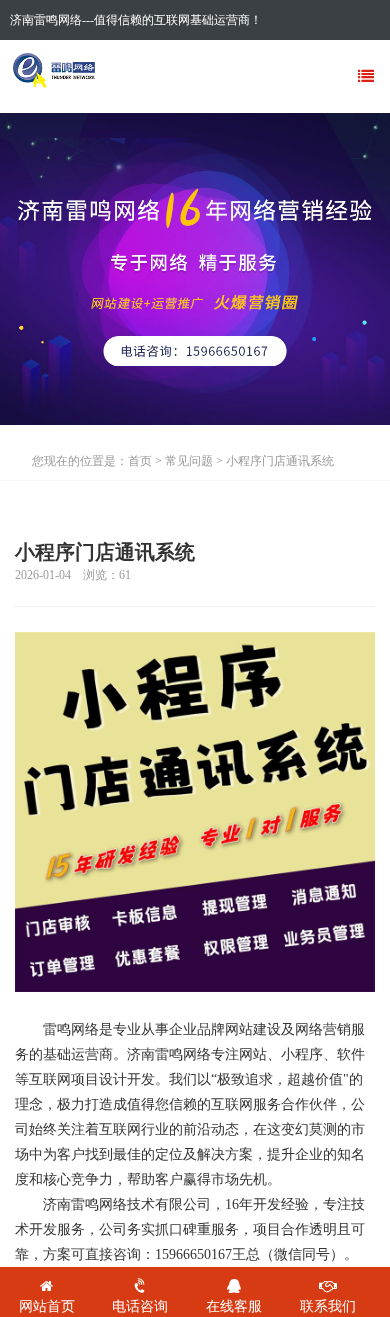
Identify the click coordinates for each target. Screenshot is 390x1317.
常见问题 (189, 461)
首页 (140, 461)
